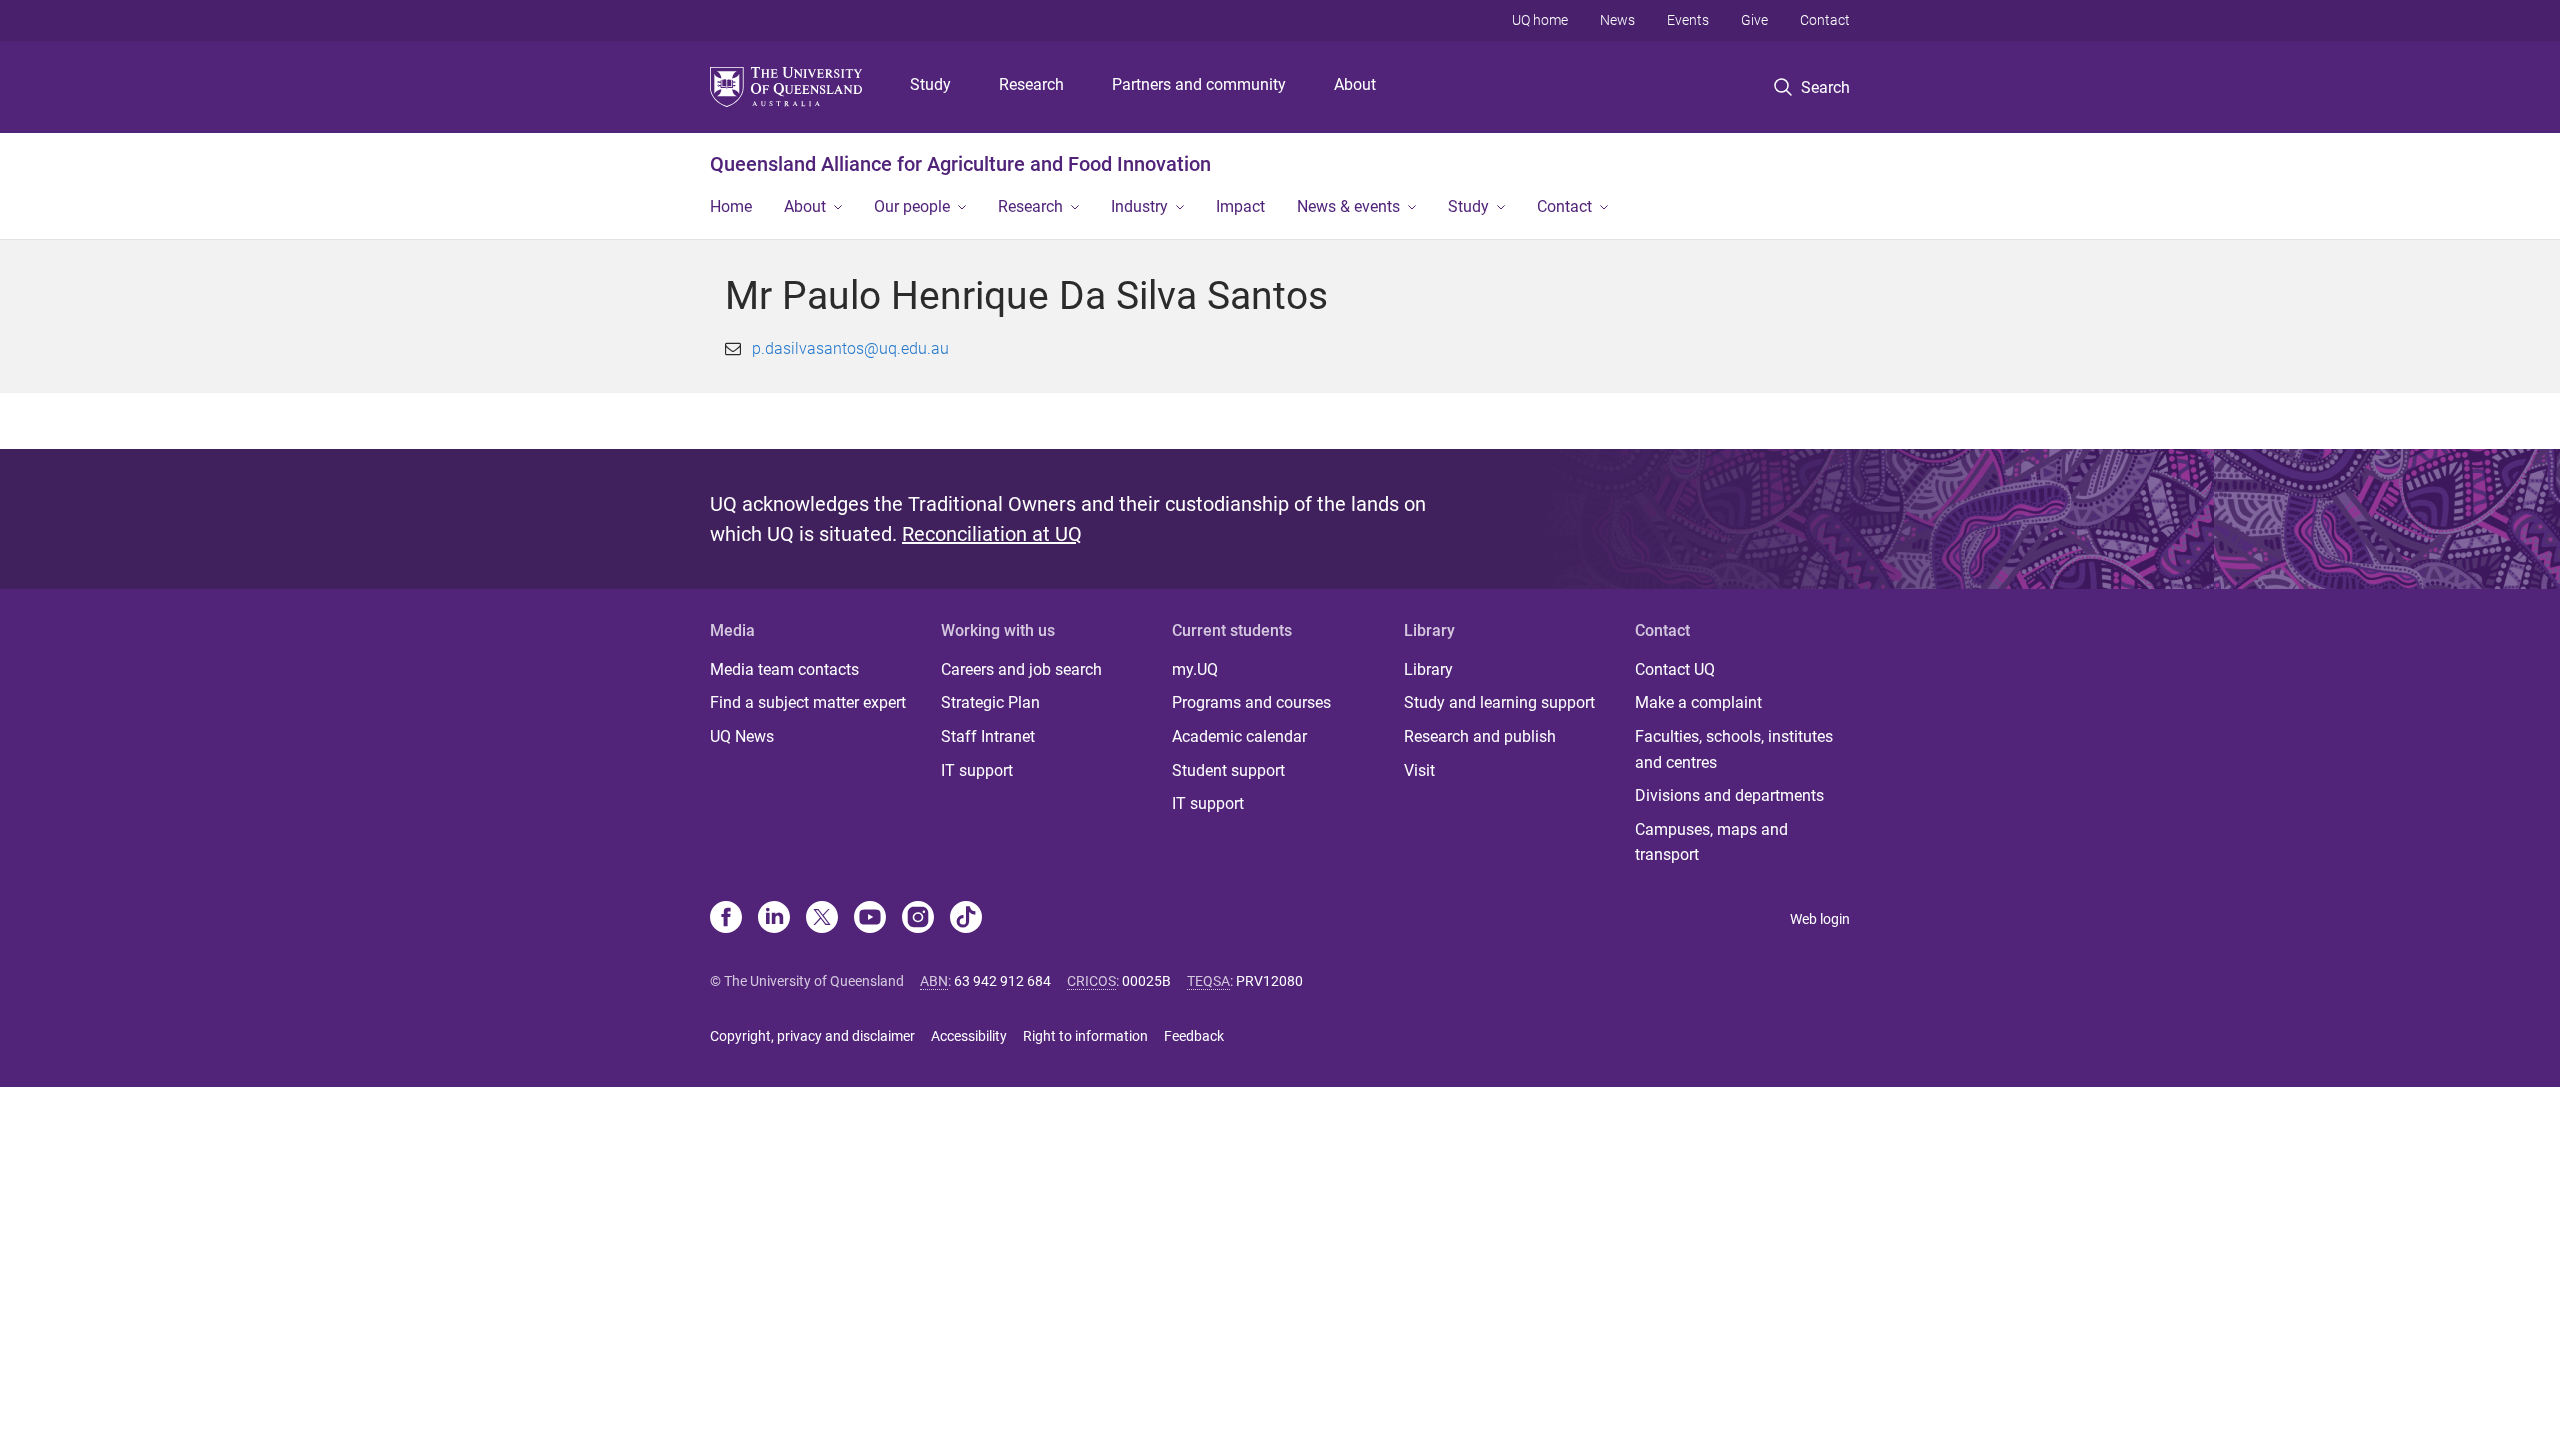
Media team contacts (784, 669)
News (1617, 20)
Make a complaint (1698, 702)
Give (1754, 20)
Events (1688, 20)
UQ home (1540, 20)
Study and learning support (1499, 702)
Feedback (1194, 1036)
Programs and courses (1251, 702)
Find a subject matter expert (808, 702)
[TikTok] (966, 919)
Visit (1419, 770)
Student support (1228, 770)
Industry (1139, 206)
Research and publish (1480, 736)
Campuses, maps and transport (1711, 842)
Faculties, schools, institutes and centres (1734, 749)
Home (731, 206)
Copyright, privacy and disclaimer (812, 1036)
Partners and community (1199, 84)
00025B (1146, 981)
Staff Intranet (988, 736)
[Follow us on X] (822, 919)
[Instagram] (918, 919)
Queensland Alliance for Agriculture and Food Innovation (960, 164)
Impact (1240, 206)
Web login (1820, 919)
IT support (977, 770)
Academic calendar (1239, 736)
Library (1428, 669)
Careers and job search (1021, 669)
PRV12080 (1269, 981)
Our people (912, 206)
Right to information (1085, 1036)
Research (1031, 84)
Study (930, 84)
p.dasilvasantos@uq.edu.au (850, 348)
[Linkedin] (774, 919)
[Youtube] (870, 919)
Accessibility (969, 1036)
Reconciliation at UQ (992, 534)
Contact (1825, 20)
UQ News (742, 736)
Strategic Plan (990, 702)
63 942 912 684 (1002, 981)
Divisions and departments (1729, 795)
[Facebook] (726, 919)
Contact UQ (1675, 669)
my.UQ (1195, 669)
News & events (1348, 206)
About (1355, 84)
